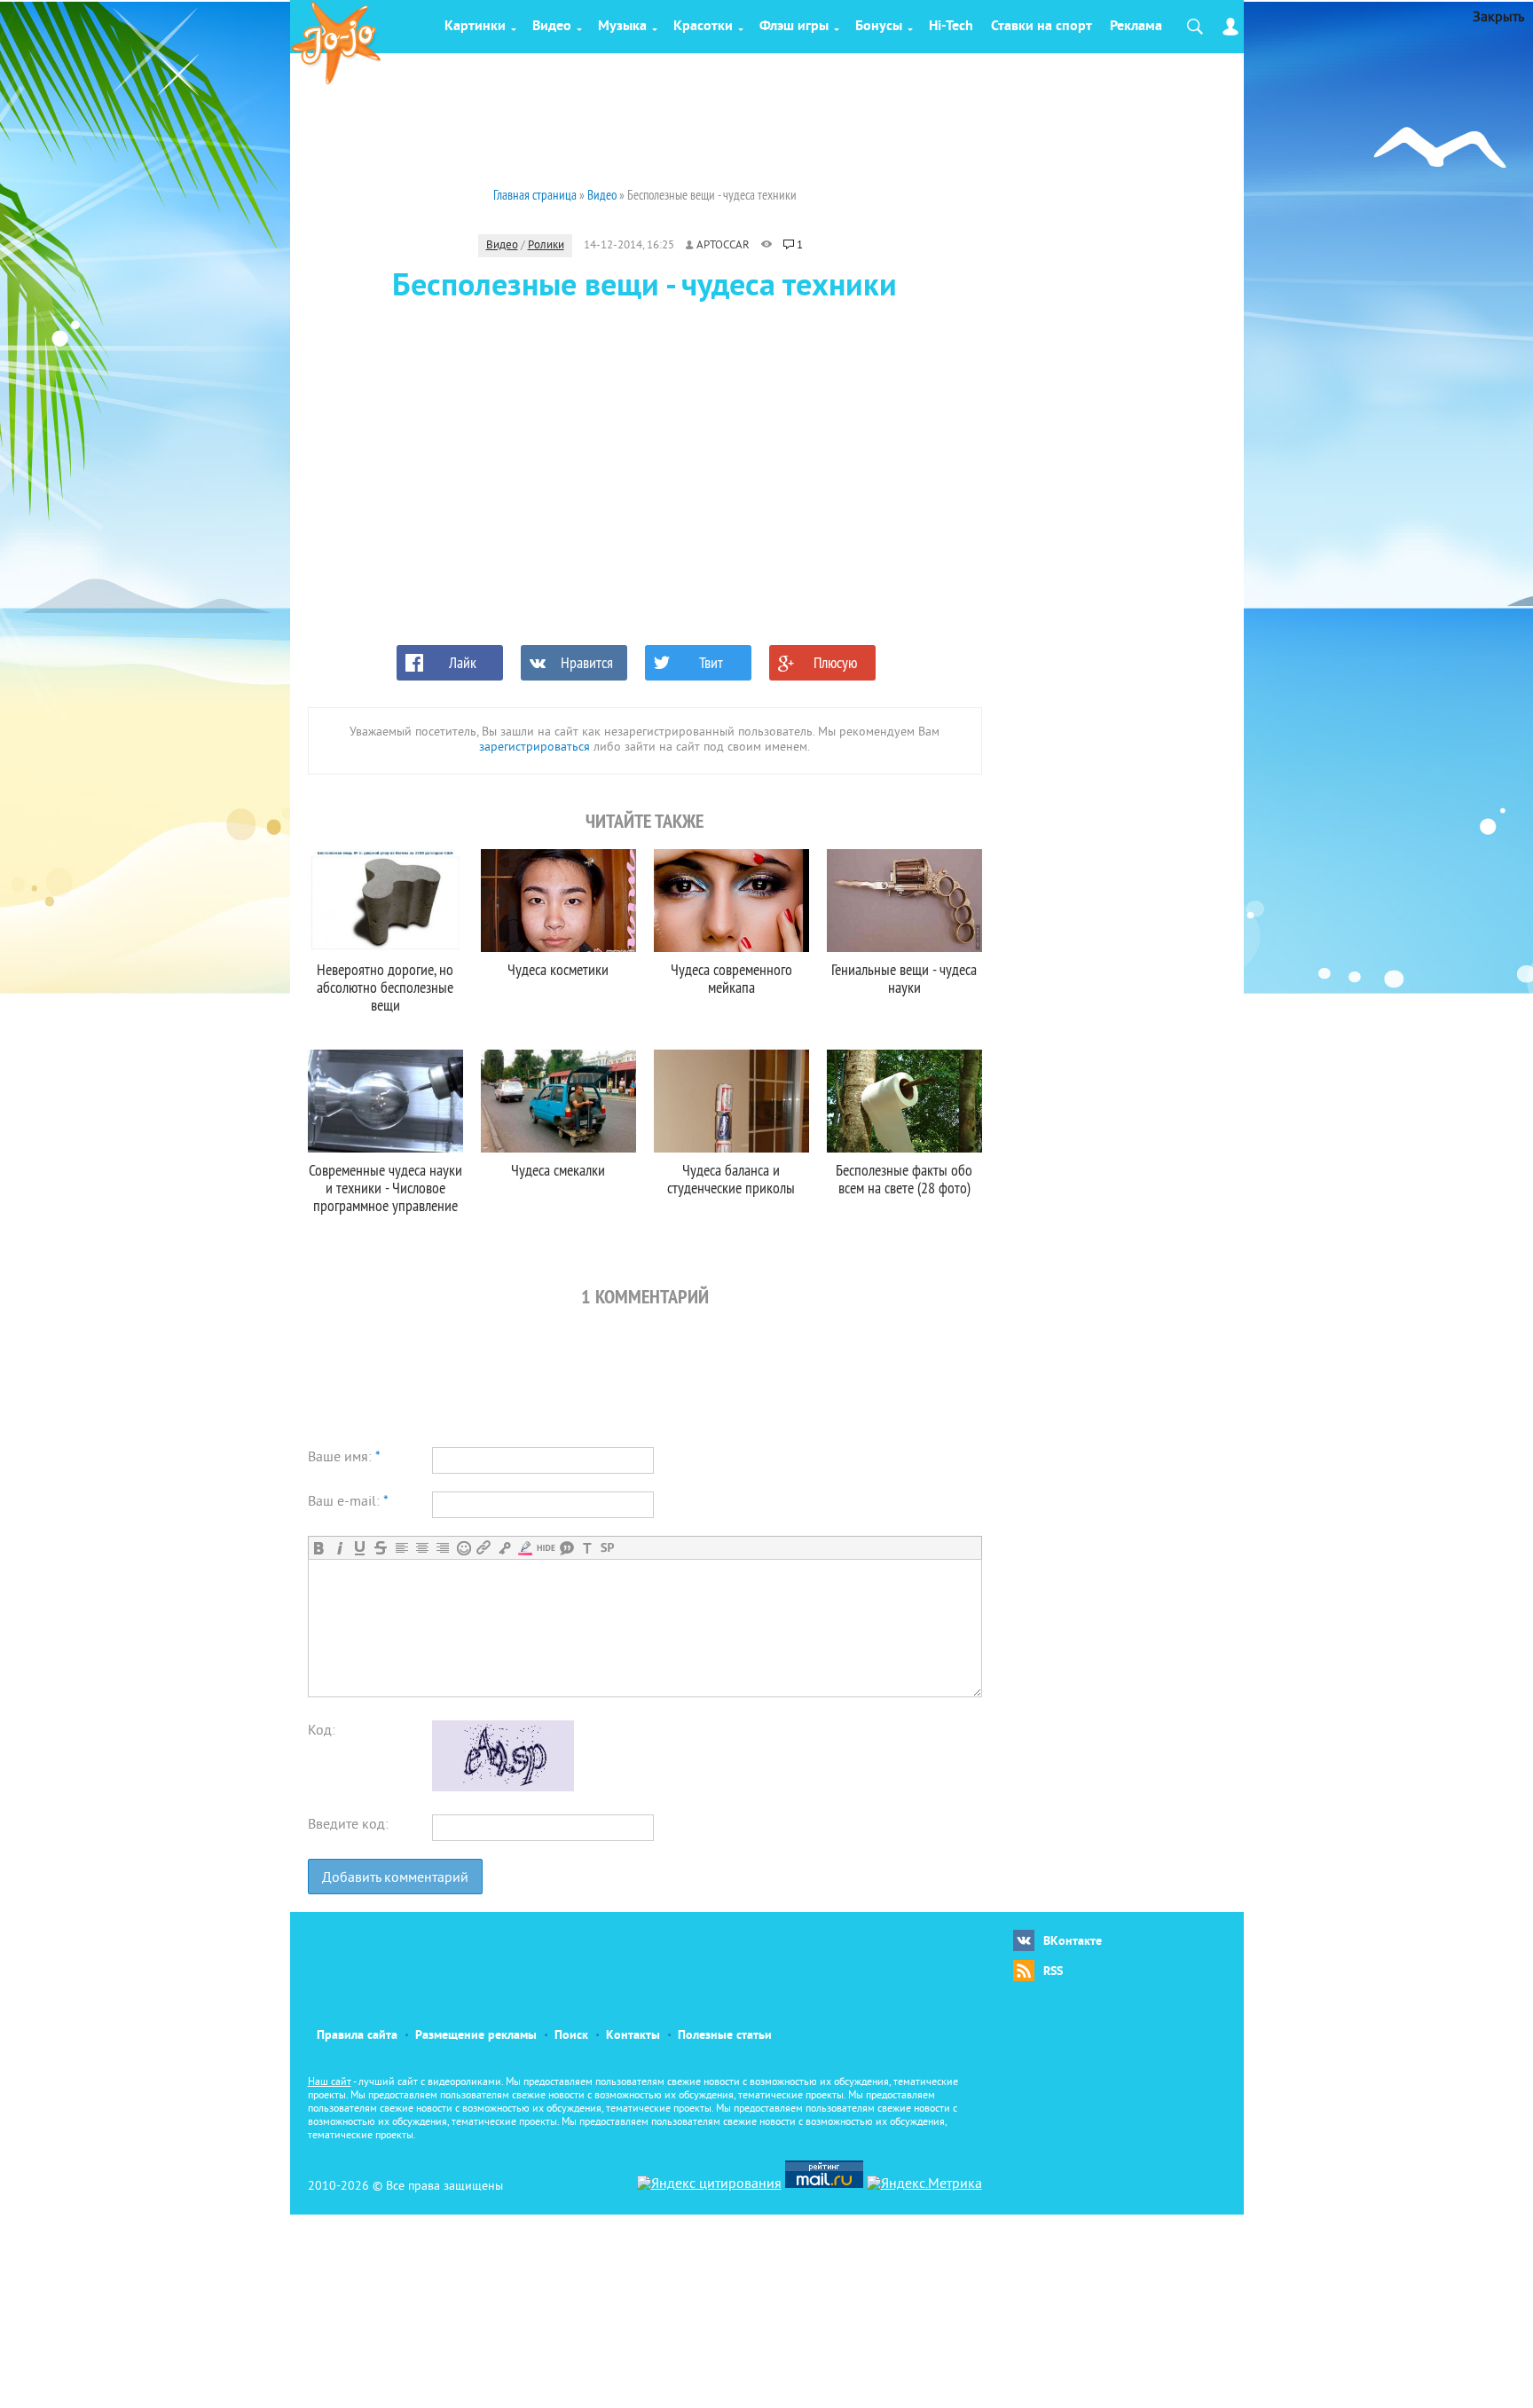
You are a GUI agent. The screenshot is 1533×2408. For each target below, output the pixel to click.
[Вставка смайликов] (464, 1548)
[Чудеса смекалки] (558, 1101)
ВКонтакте (1073, 1942)
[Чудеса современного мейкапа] (731, 901)
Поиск (571, 2036)
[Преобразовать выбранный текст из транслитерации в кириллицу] (587, 1548)
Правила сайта (357, 2036)
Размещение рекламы (476, 2036)
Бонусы (879, 27)
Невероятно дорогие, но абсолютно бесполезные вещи (385, 987)
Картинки (475, 27)
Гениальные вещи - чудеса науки (904, 978)
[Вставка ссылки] (484, 1548)
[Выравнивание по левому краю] (401, 1548)
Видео (552, 27)
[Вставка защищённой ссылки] (504, 1548)
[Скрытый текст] (546, 1548)
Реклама (1136, 27)
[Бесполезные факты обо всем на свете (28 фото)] (904, 1101)
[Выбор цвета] (525, 1548)
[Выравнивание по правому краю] (442, 1548)
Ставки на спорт (1042, 27)
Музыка (622, 27)
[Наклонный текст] (339, 1548)
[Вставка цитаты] (566, 1548)
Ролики (546, 246)
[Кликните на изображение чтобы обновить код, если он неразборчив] (503, 1788)
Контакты (633, 2036)
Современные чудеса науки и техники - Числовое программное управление (385, 1188)
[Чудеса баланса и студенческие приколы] (731, 1101)
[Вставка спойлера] (607, 1548)
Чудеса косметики (558, 969)
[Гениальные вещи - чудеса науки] (904, 901)
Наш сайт (330, 2083)
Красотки (703, 27)
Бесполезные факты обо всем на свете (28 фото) (904, 1179)
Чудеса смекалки (558, 1170)
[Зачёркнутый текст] (380, 1548)
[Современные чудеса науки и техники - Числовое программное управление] (385, 1101)
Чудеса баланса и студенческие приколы (731, 1179)
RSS (1053, 1972)
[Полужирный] (319, 1548)
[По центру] (422, 1548)
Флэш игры (794, 27)
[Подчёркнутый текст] (360, 1548)
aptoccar (723, 246)
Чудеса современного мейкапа (731, 978)
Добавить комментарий (395, 1878)
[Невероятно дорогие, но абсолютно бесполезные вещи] (385, 901)
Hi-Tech (951, 27)
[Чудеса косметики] (558, 901)
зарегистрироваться (535, 748)
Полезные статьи (725, 2036)
